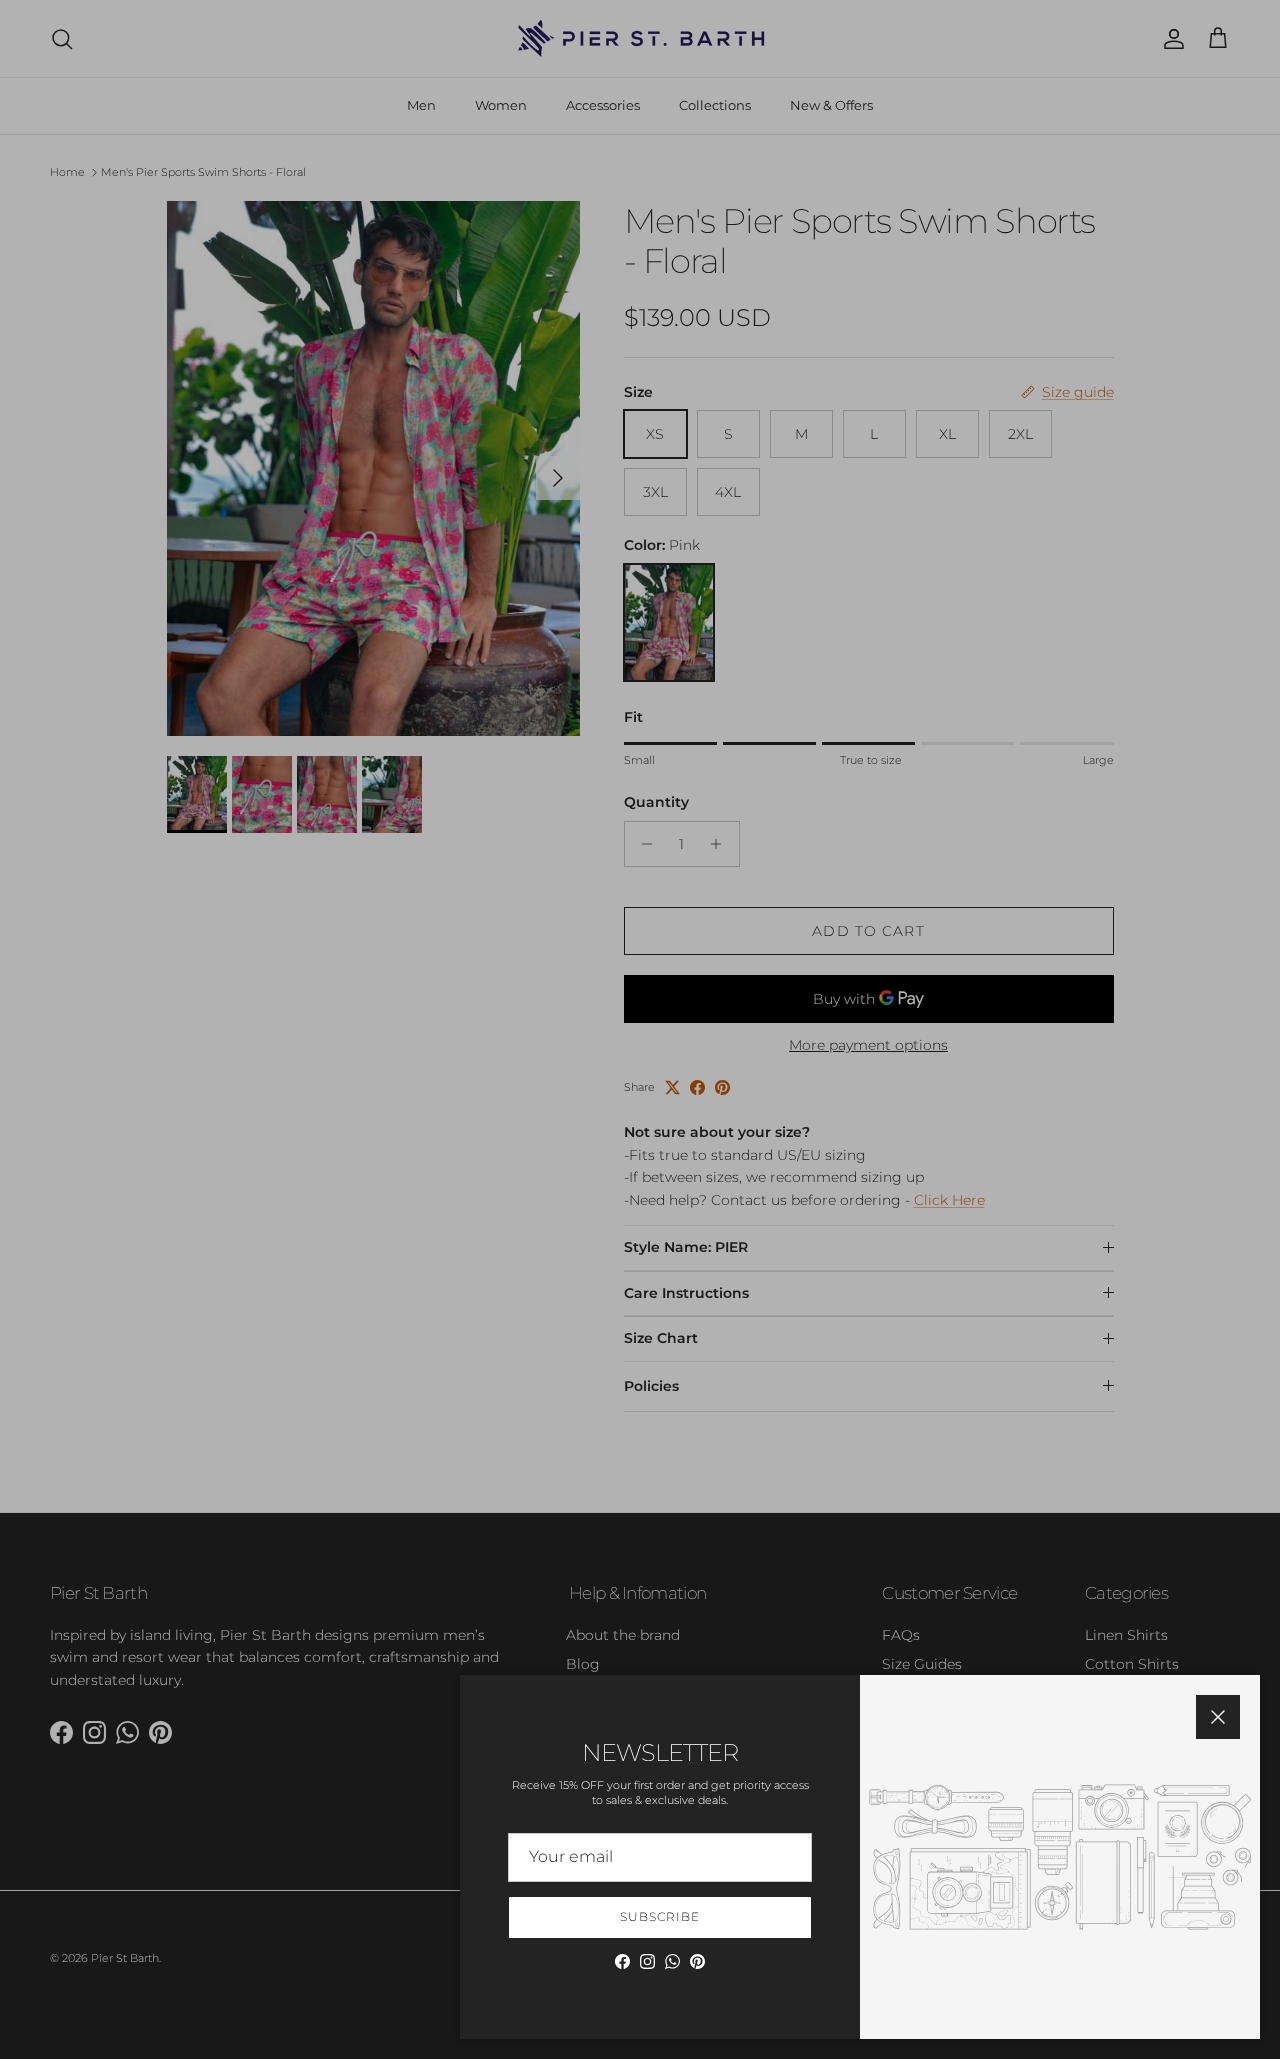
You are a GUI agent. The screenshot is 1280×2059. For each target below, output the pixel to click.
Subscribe (660, 1916)
